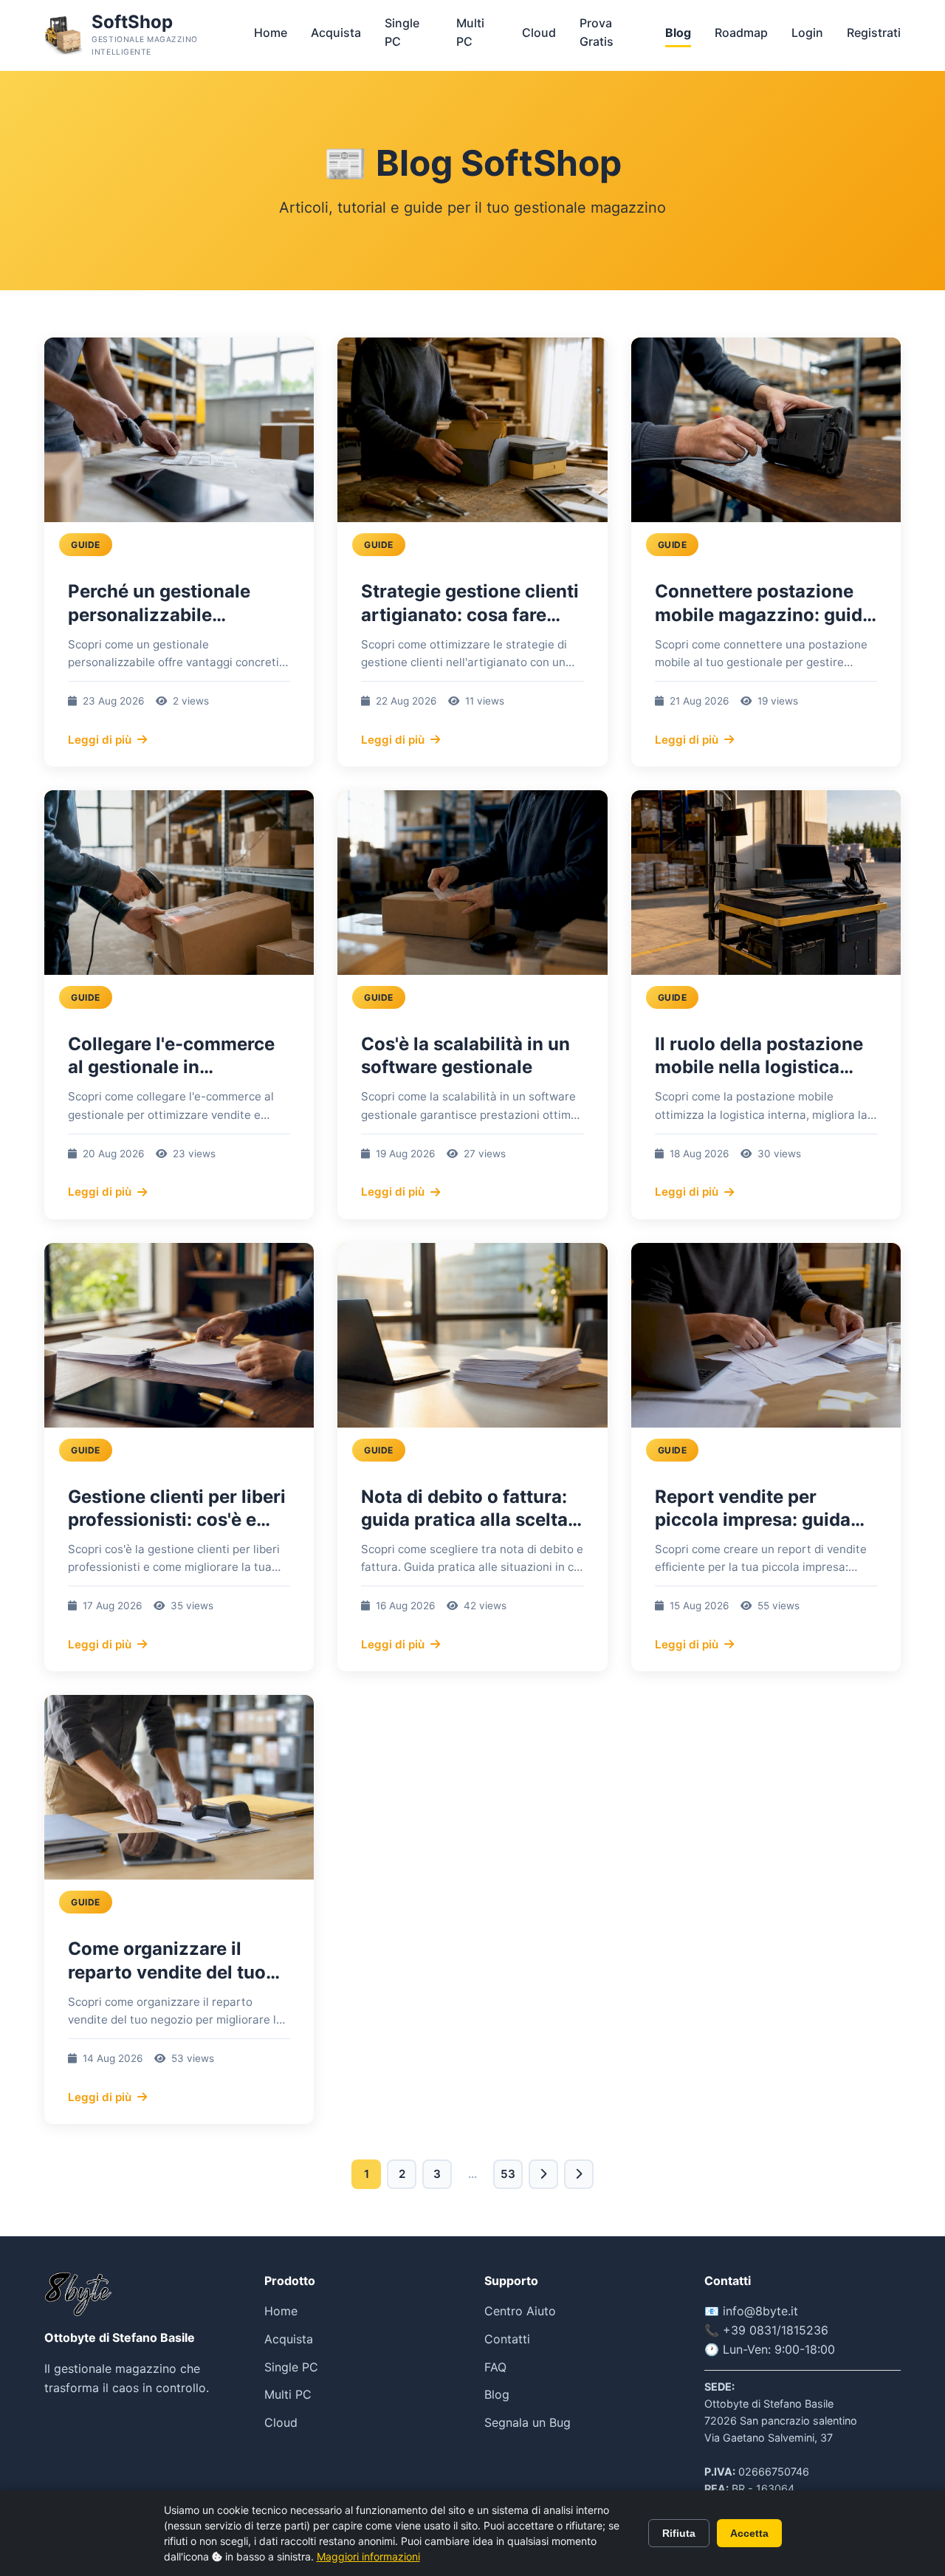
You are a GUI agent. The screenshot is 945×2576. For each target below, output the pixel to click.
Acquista (336, 32)
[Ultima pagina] (579, 2174)
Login (807, 32)
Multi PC (470, 32)
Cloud (539, 32)
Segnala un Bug (528, 2422)
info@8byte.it (760, 2311)
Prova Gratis (597, 32)
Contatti (507, 2339)
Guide (86, 545)
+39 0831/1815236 (776, 2330)
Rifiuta (679, 2533)
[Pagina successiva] (543, 2174)
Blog (678, 32)
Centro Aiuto (520, 2311)
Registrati (874, 32)
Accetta (749, 2533)
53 (508, 2174)
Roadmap (741, 32)
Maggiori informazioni (368, 2556)
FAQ (495, 2367)
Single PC (402, 32)
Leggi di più (100, 740)
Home (271, 32)
